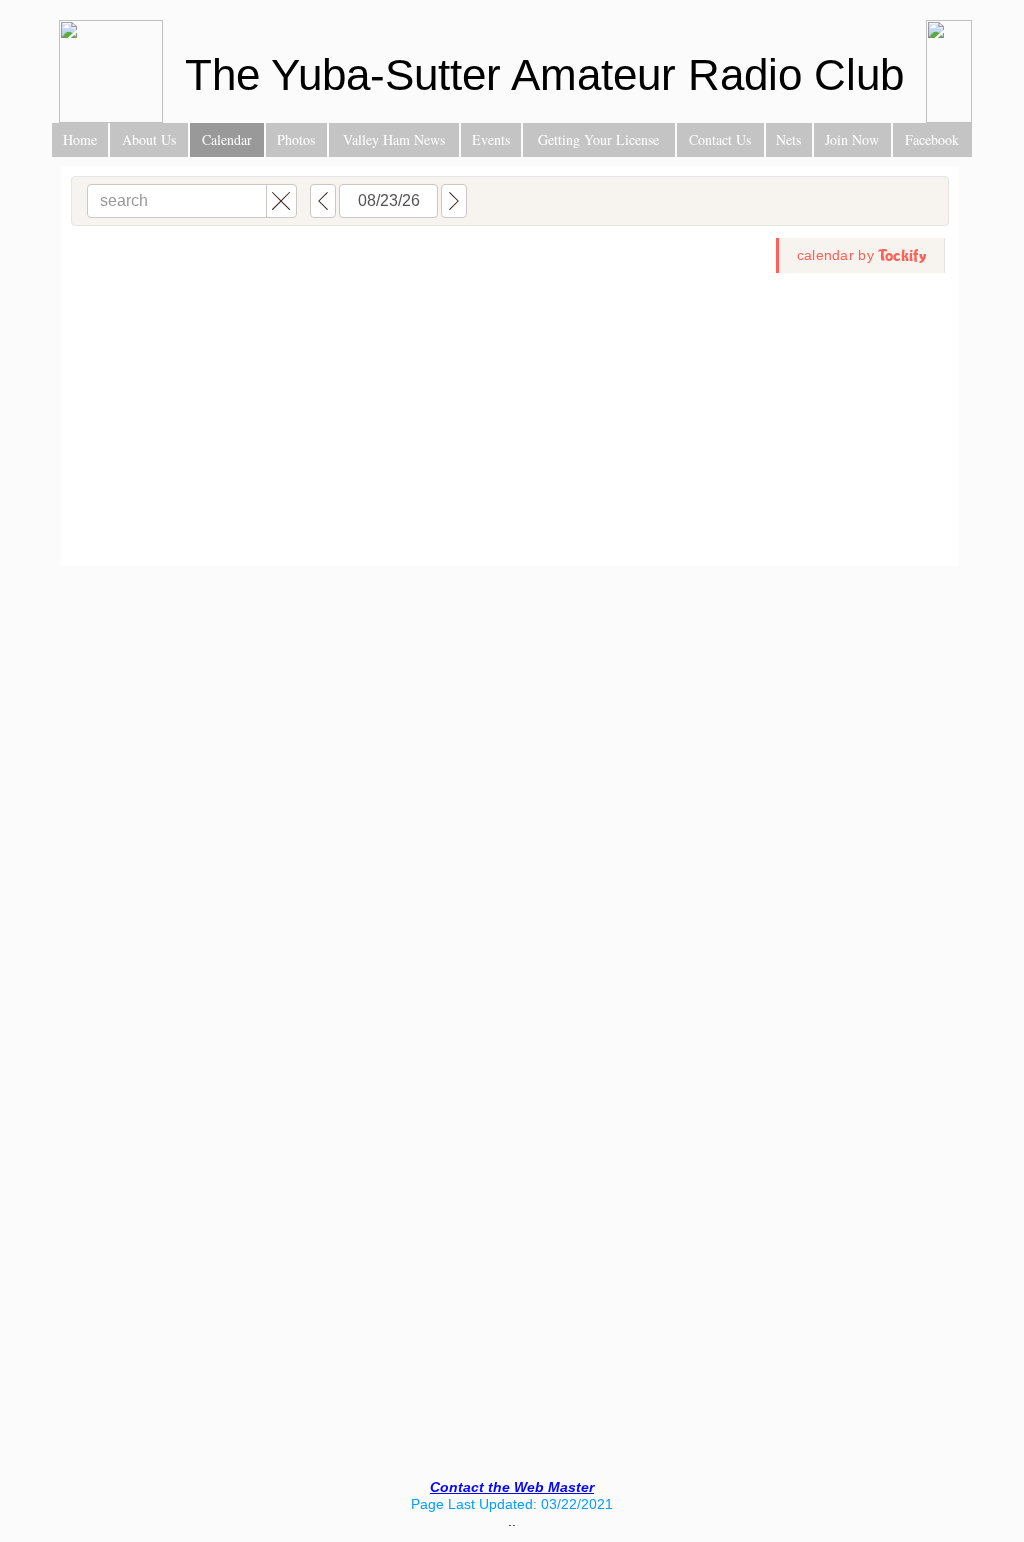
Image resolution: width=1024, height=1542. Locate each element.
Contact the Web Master (512, 1487)
